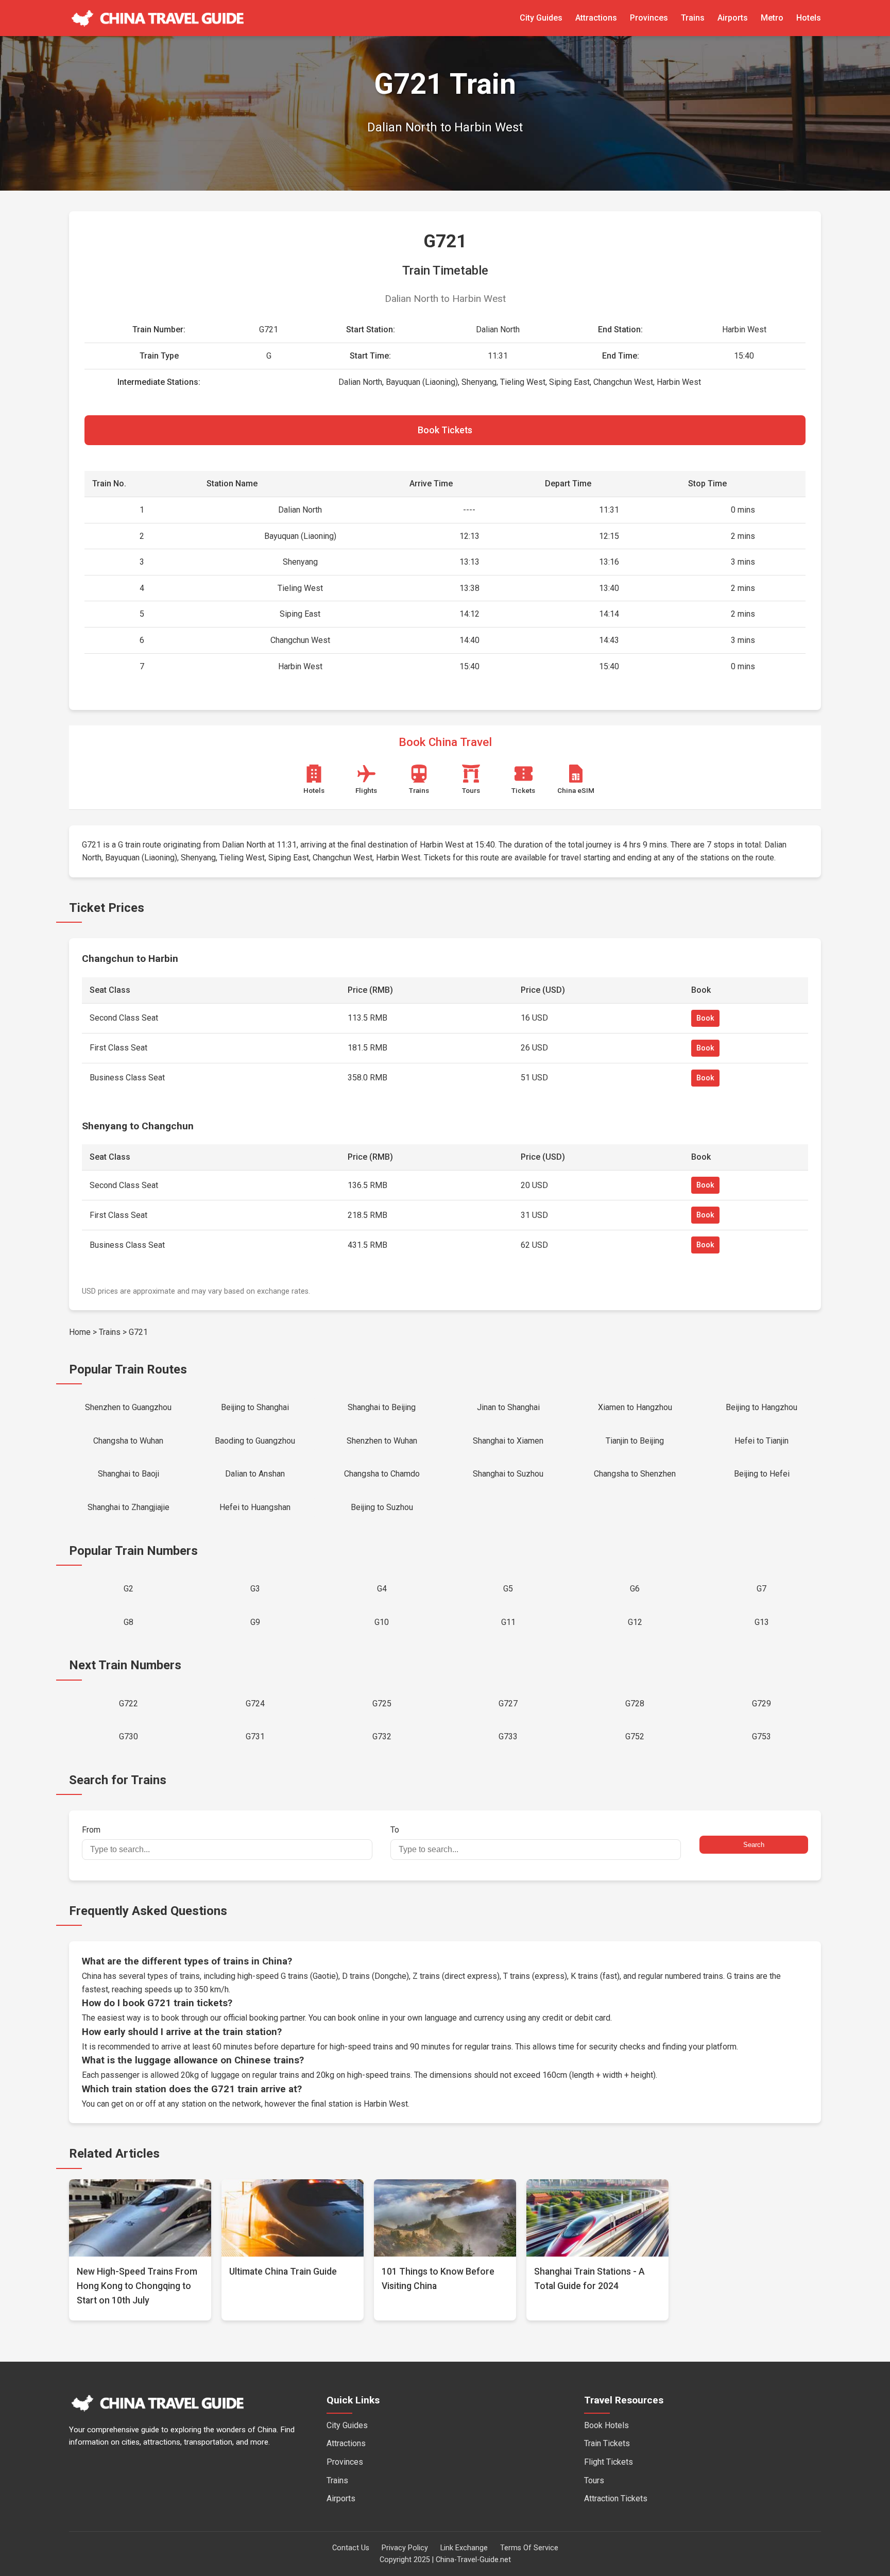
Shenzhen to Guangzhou (128, 1407)
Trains (693, 18)
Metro (772, 18)
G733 (508, 1736)
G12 (635, 1622)
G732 (382, 1736)
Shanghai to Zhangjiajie (129, 1507)
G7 (761, 1589)
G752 (635, 1736)
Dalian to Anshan (255, 1474)
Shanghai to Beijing (382, 1407)
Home (80, 1332)
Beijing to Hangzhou (761, 1407)
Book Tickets (445, 430)
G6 (635, 1589)
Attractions (596, 18)
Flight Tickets (609, 2462)
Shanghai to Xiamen (508, 1441)
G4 (382, 1589)
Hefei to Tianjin (761, 1441)
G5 (508, 1589)
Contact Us (351, 2548)
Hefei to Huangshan (255, 1507)
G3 (255, 1589)
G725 (382, 1704)
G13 (762, 1622)
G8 (129, 1622)
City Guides (541, 18)
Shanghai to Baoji (129, 1474)
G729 (761, 1704)
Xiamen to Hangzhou (635, 1407)
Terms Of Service (529, 2548)
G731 (255, 1736)
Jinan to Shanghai (508, 1407)
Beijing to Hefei (762, 1474)
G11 (508, 1622)
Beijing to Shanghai (255, 1407)
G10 (382, 1622)
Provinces (649, 18)
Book (705, 1018)
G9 (255, 1622)
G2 (129, 1589)
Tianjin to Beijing (635, 1441)
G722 (129, 1704)
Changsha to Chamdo (382, 1474)
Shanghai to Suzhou (508, 1474)
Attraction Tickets (616, 2498)
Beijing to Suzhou (382, 1507)
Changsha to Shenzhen (635, 1474)
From (91, 1830)
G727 (508, 1704)
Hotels (809, 18)
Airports (733, 18)
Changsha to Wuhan (128, 1441)
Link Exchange (464, 2548)
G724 (255, 1704)
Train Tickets (607, 2443)
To (395, 1830)
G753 (761, 1736)
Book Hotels (606, 2425)
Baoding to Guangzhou (255, 1441)
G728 (635, 1704)
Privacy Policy (405, 2548)
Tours (594, 2480)
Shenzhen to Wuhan (382, 1441)
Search (754, 1845)
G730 (129, 1736)
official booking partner (264, 2018)
